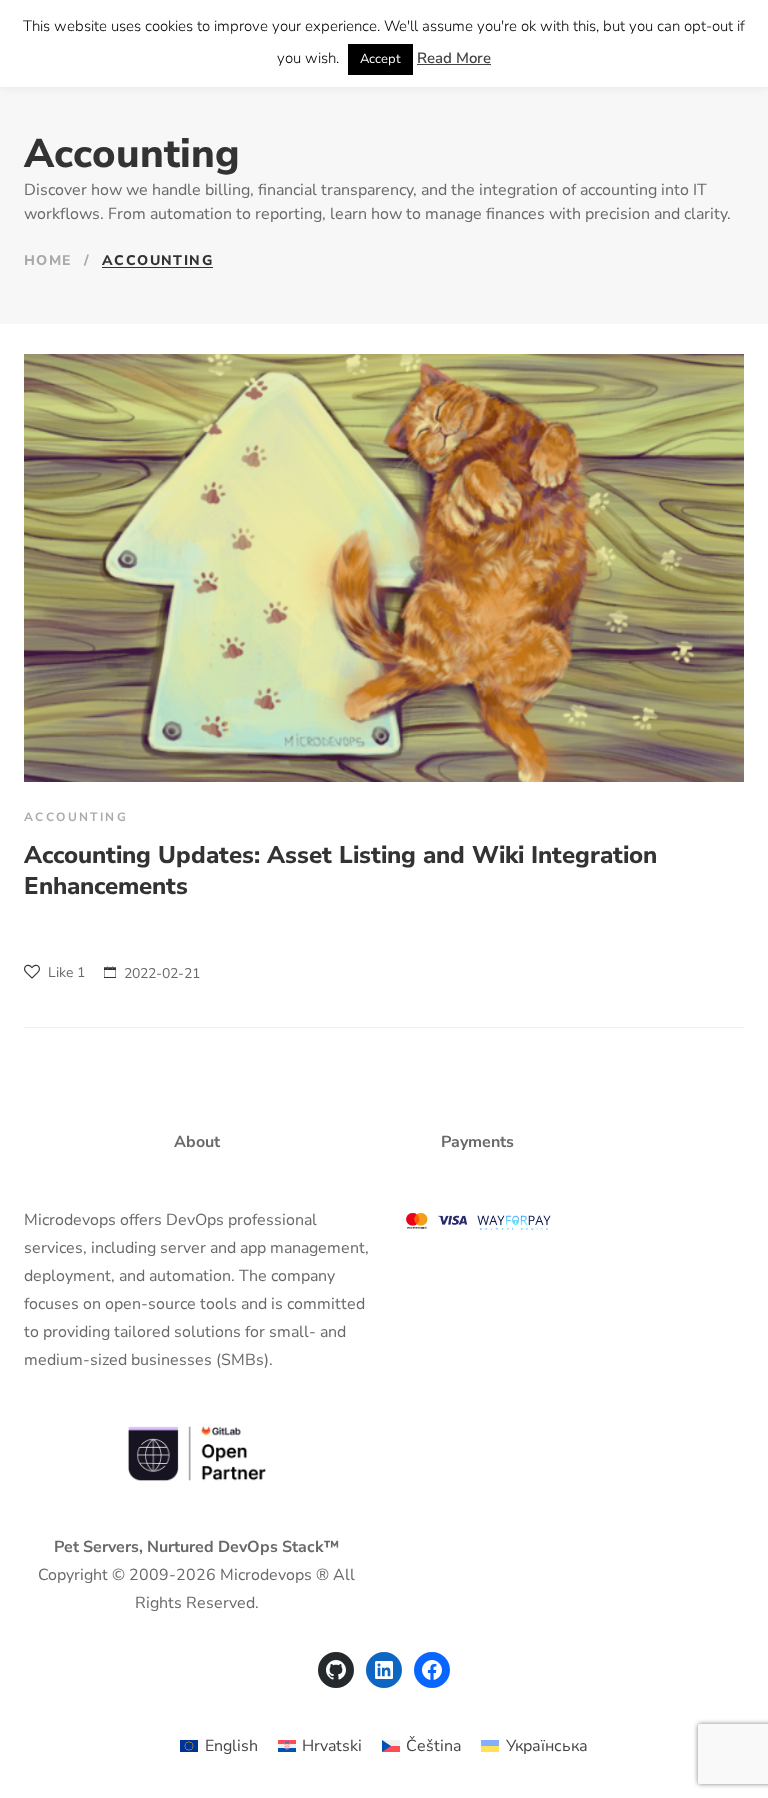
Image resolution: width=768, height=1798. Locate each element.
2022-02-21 (162, 973)
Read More (454, 58)
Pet (66, 1547)
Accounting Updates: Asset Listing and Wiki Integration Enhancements (340, 870)
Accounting (76, 817)
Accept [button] (380, 59)
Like (64, 972)
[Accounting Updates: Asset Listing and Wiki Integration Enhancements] (384, 568)
